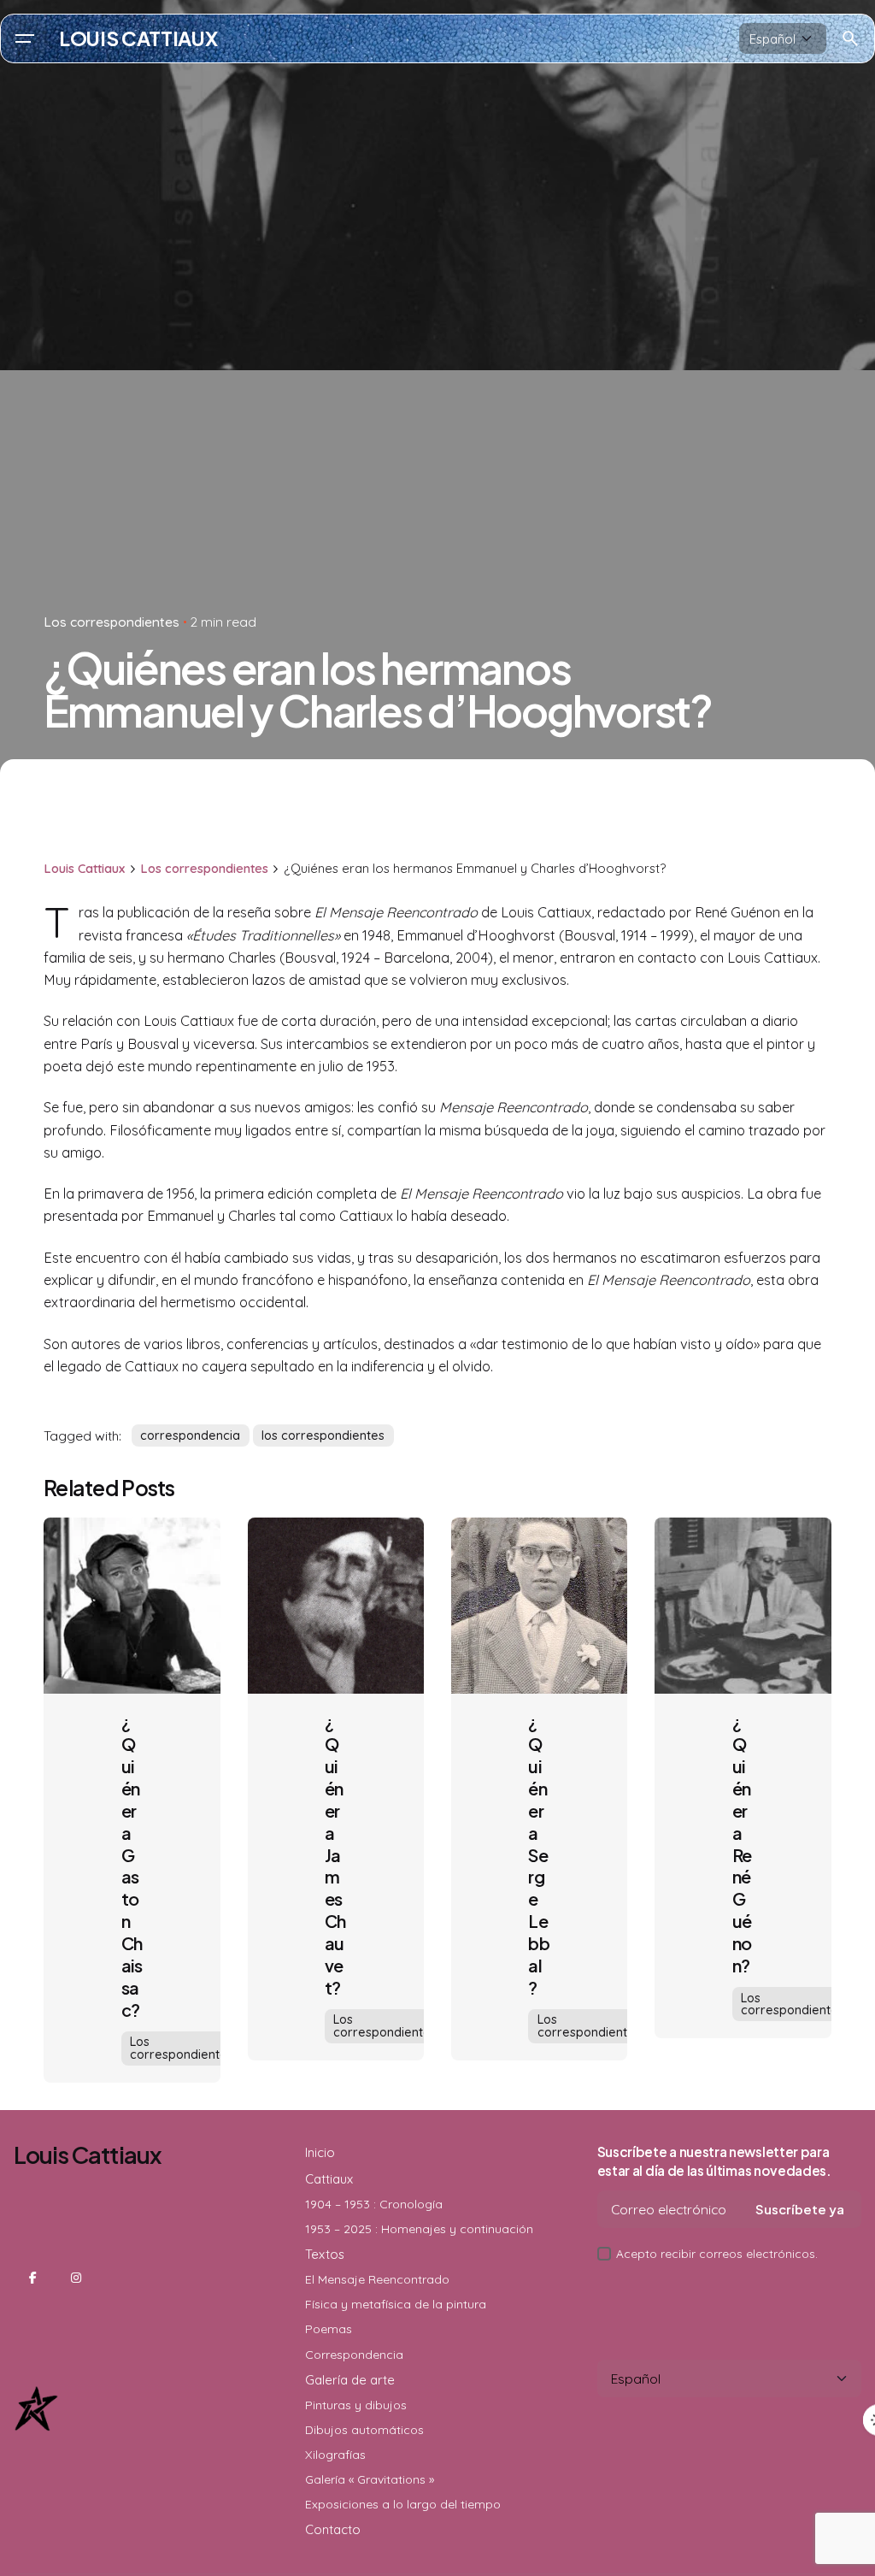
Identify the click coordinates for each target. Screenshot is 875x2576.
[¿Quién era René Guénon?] (743, 1606)
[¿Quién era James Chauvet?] (336, 1606)
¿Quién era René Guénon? (742, 1843)
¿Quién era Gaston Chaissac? (132, 1866)
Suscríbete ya (800, 2209)
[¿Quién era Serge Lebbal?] (539, 1606)
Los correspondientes (112, 622)
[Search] (850, 38)
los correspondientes (323, 1435)
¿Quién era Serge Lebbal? (539, 1854)
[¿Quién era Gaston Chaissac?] (132, 1606)
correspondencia (190, 1435)
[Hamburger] (25, 38)
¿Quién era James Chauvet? (335, 1854)
